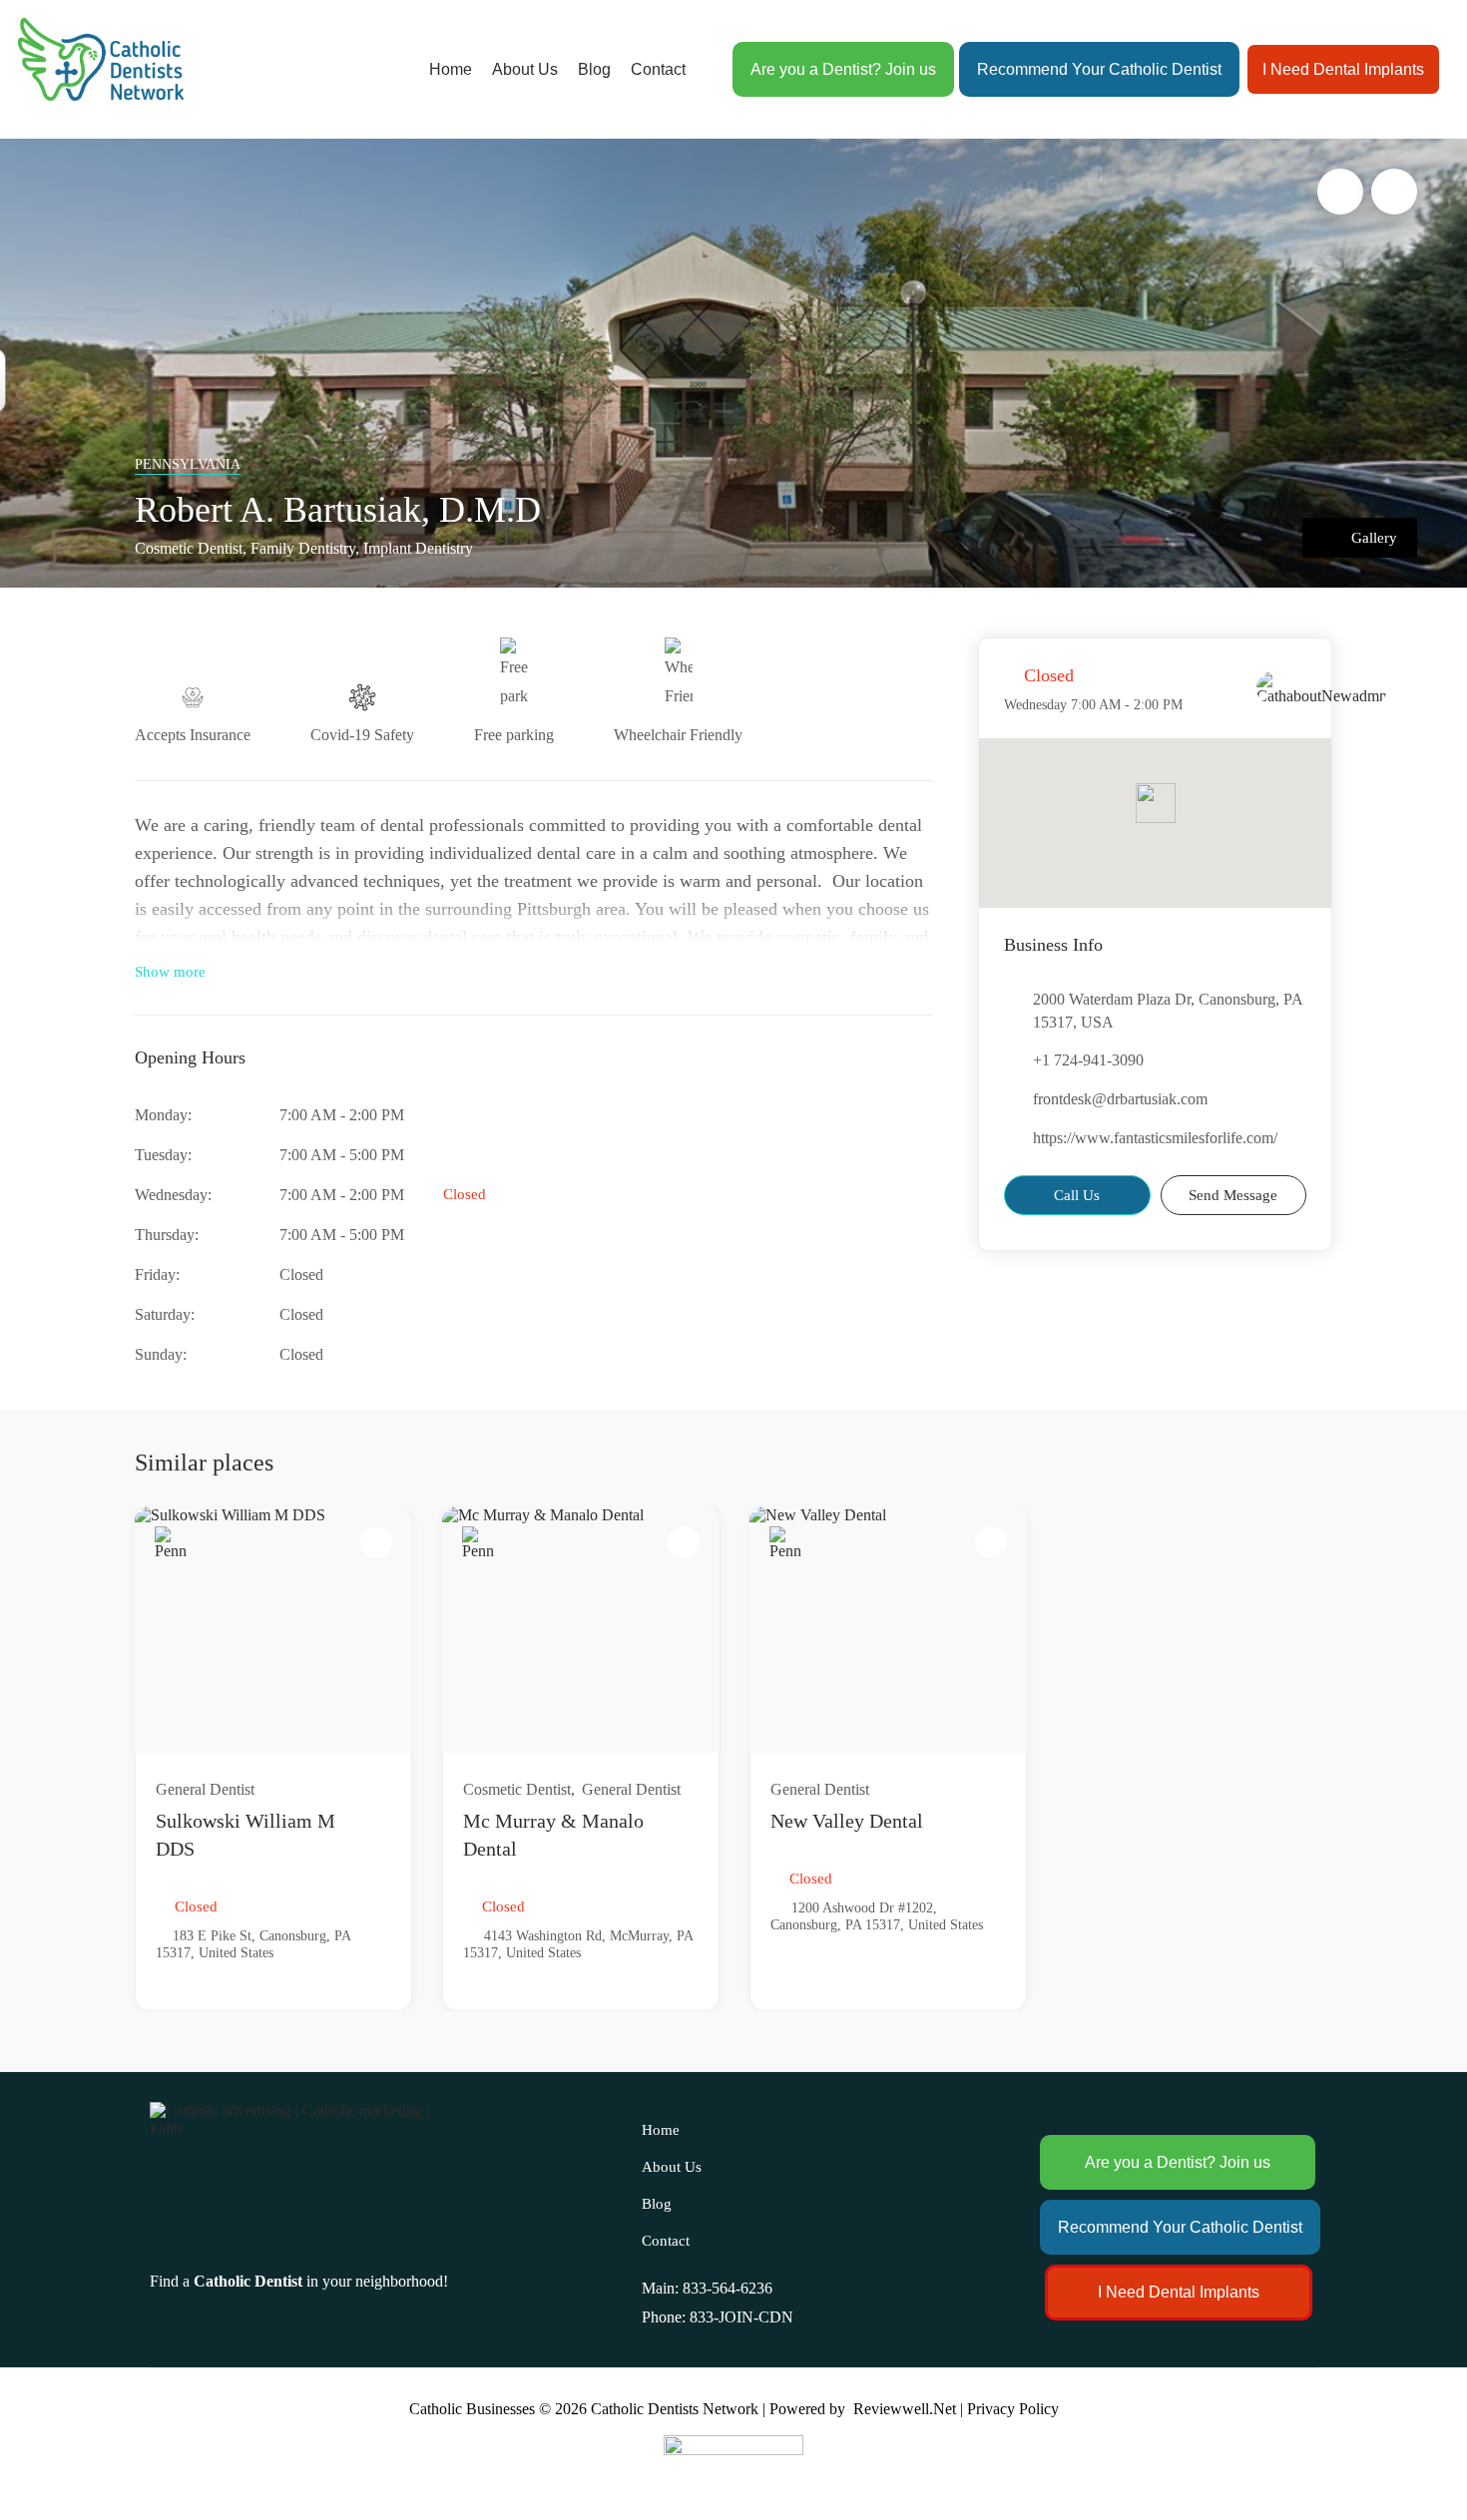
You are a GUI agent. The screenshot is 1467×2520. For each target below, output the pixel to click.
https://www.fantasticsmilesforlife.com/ (1155, 1138)
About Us (525, 69)
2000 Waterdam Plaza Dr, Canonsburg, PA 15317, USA (1168, 1011)
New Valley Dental (847, 1821)
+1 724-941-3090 (1088, 1060)
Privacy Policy (1013, 2409)
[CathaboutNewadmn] (1322, 688)
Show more (170, 972)
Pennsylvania (188, 464)
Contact (658, 69)
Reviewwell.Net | (908, 2409)
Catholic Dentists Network (675, 2409)
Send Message (1233, 1195)
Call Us (1077, 1195)
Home (451, 69)
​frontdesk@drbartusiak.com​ (1120, 1099)
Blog (594, 69)
